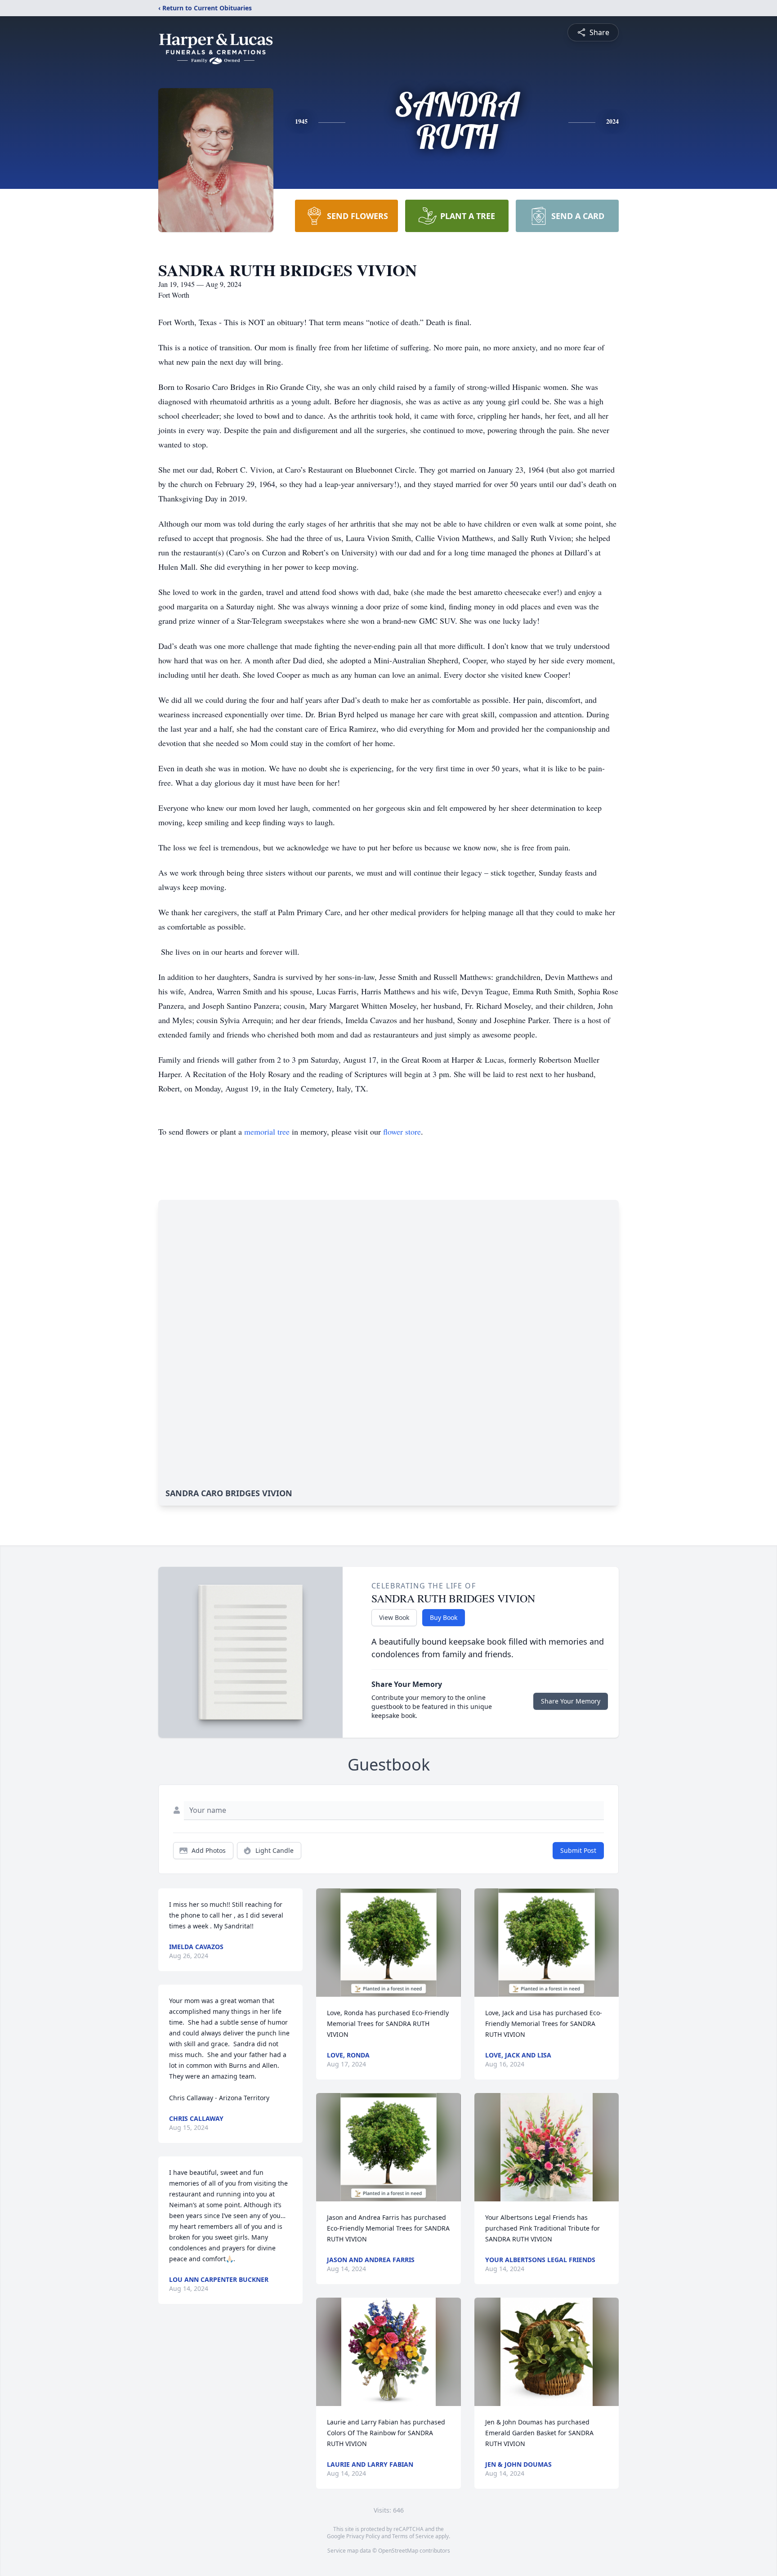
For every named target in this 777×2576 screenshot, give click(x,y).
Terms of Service (413, 2536)
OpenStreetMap (398, 2551)
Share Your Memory (571, 1701)
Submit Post (578, 1850)
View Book (394, 1617)
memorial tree (267, 1131)
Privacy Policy (363, 2536)
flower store (402, 1131)
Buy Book (444, 1617)
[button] (389, 1943)
